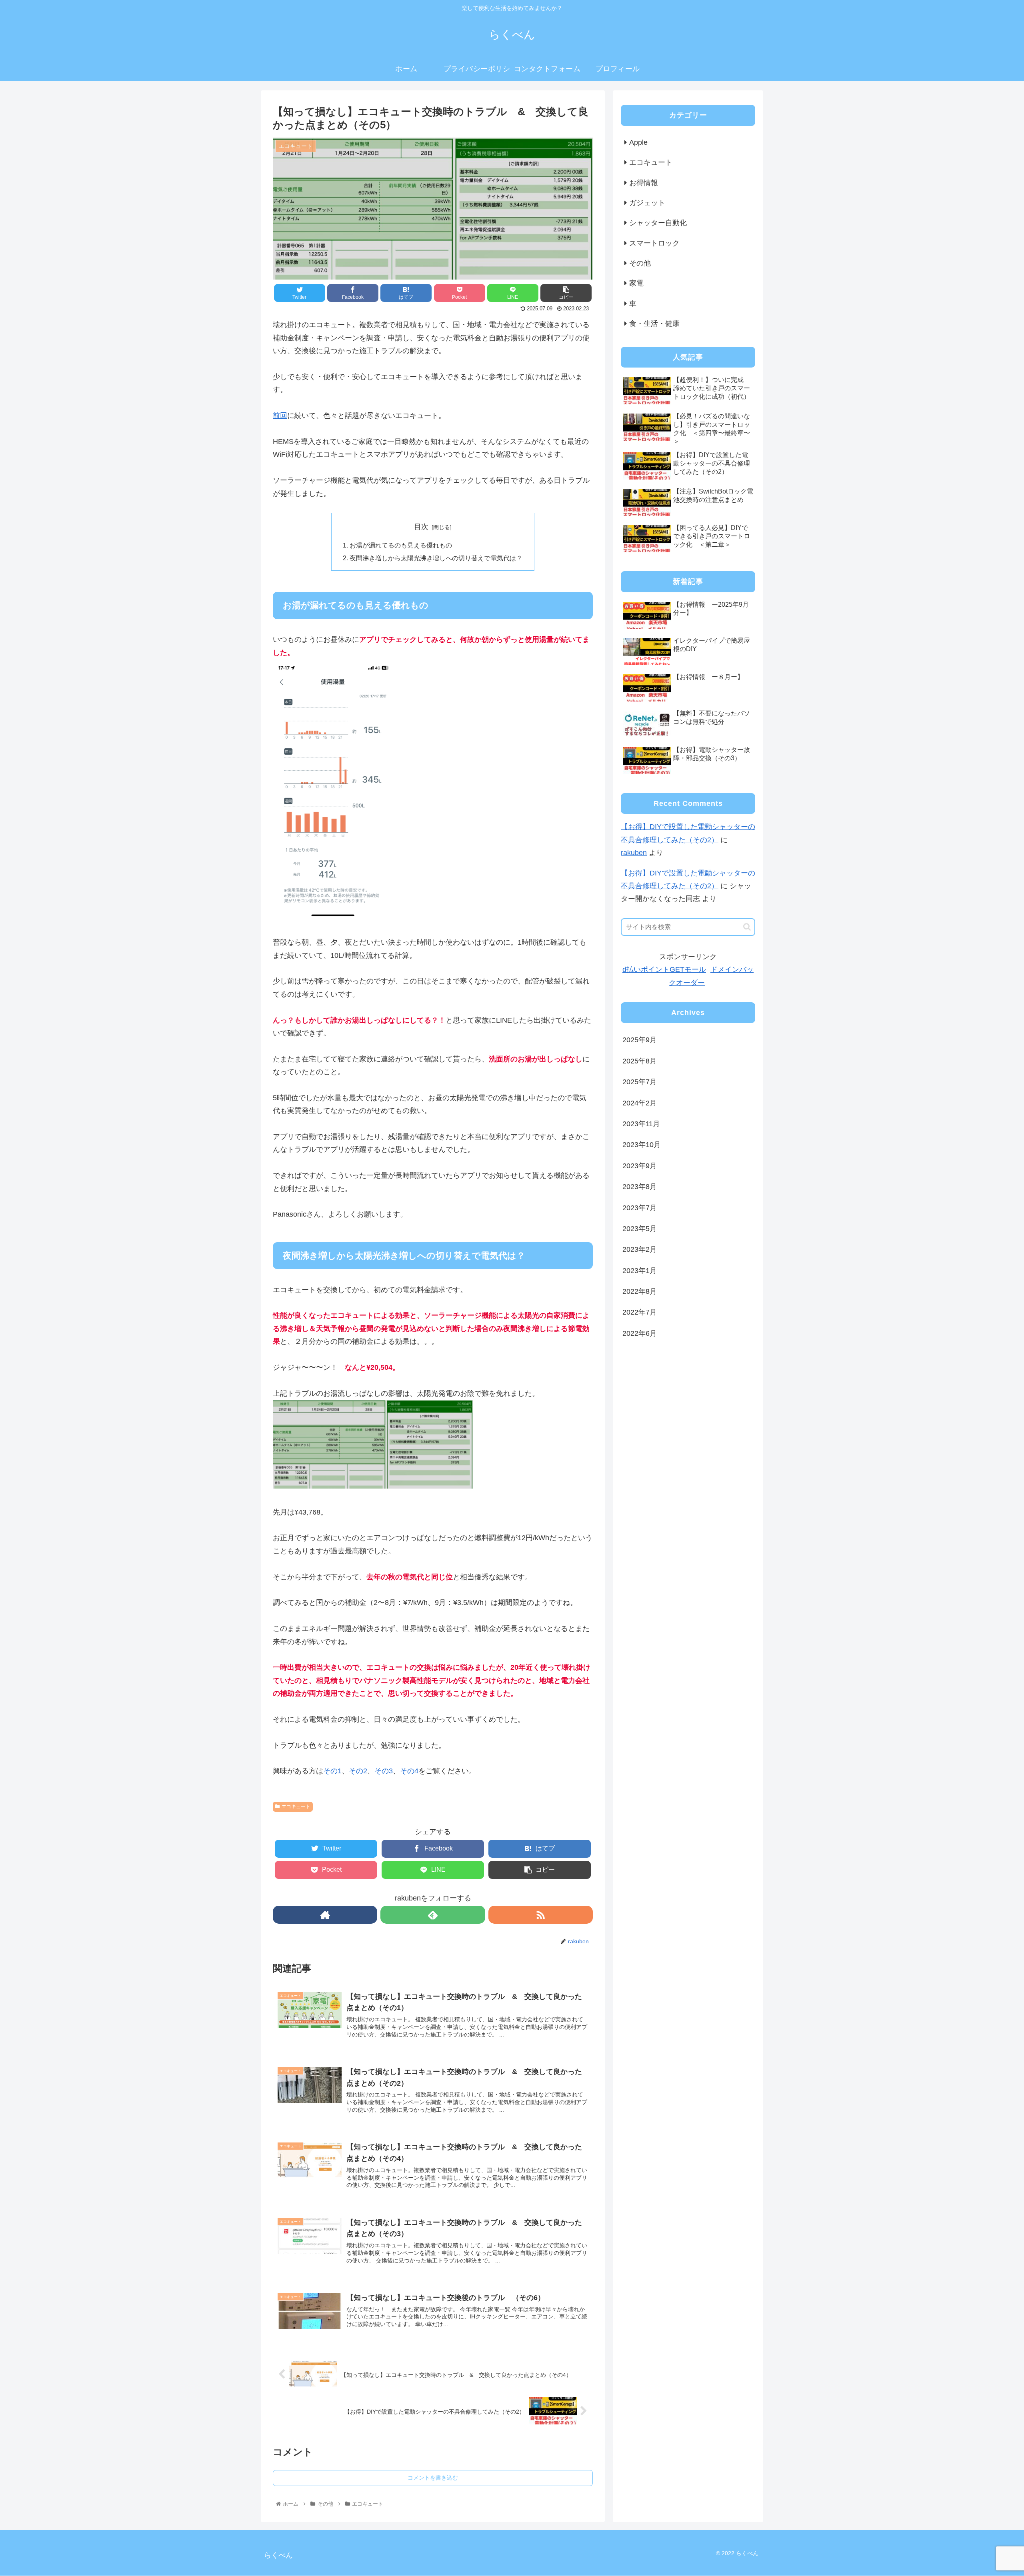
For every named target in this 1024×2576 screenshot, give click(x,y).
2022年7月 (640, 1312)
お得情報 (644, 183)
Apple (638, 142)
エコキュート (296, 1807)
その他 (640, 263)
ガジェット (647, 203)
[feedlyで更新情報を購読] (433, 1915)
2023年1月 (640, 1270)
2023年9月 (640, 1165)
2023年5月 (640, 1229)
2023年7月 (640, 1207)
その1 (332, 1771)
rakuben (634, 853)
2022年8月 (640, 1291)
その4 (409, 1771)
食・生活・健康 (654, 324)
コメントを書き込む (433, 2478)
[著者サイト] (325, 1915)
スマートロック (654, 243)
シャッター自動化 (658, 223)
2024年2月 (640, 1103)
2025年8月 (640, 1061)
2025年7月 (640, 1082)
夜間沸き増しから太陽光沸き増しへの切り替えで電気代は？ (436, 558)
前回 (280, 416)
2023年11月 (641, 1124)
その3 (384, 1771)
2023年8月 (640, 1187)
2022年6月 (640, 1333)
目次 (421, 527)
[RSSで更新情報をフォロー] (541, 1915)
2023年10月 (642, 1145)
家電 (636, 283)
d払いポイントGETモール (664, 969)
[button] (747, 927)
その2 (358, 1771)
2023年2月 (640, 1249)
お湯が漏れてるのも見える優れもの (401, 545)
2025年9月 (640, 1040)
